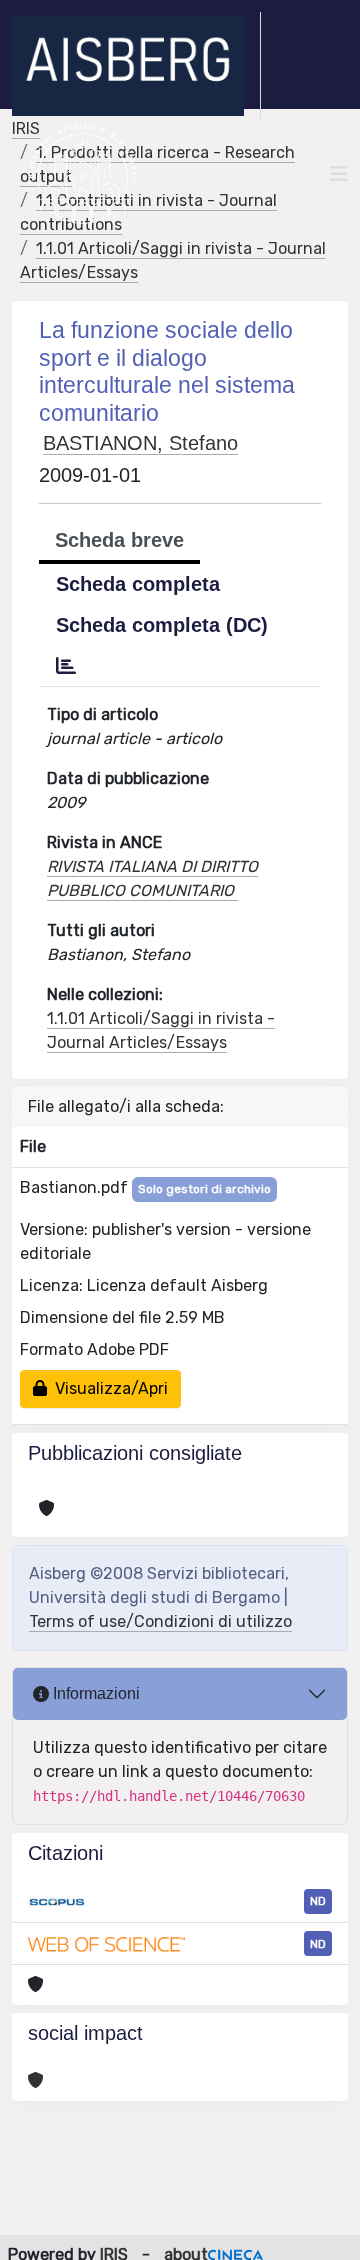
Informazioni (94, 1693)
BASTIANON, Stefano (140, 443)
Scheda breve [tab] (119, 540)
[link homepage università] (82, 174)
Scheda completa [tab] (138, 584)
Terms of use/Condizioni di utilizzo (160, 1621)
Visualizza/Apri (107, 1388)
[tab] (66, 666)
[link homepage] (136, 66)
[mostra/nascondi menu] (339, 174)
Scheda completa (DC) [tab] (162, 625)
